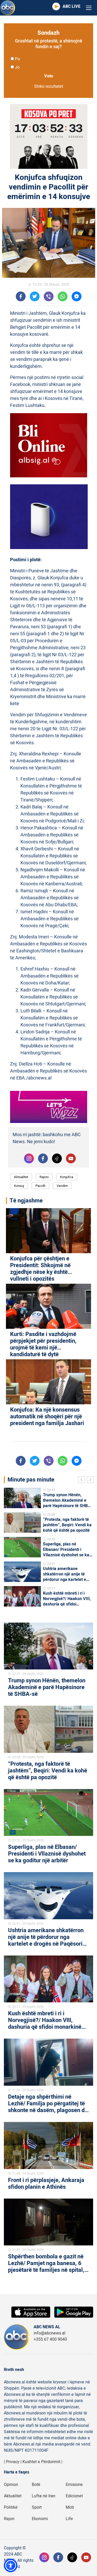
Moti (70, 2507)
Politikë (11, 2507)
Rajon (9, 2519)
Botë (36, 2485)
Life (69, 2519)
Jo (17, 67)
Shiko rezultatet (49, 86)
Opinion (11, 2485)
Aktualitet (21, 1177)
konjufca (67, 1177)
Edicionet (74, 2496)
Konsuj (19, 1186)
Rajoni (44, 1177)
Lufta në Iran (44, 2496)
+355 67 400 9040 (50, 2339)
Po (17, 59)
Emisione (74, 2485)
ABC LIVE (72, 6)
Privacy (13, 2462)
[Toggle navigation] (89, 8)
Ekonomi (40, 2519)
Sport (37, 2507)
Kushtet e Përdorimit (41, 2462)
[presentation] (83, 1480)
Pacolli (40, 1186)
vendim (62, 1186)
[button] (11, 2565)
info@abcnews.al (50, 2333)
